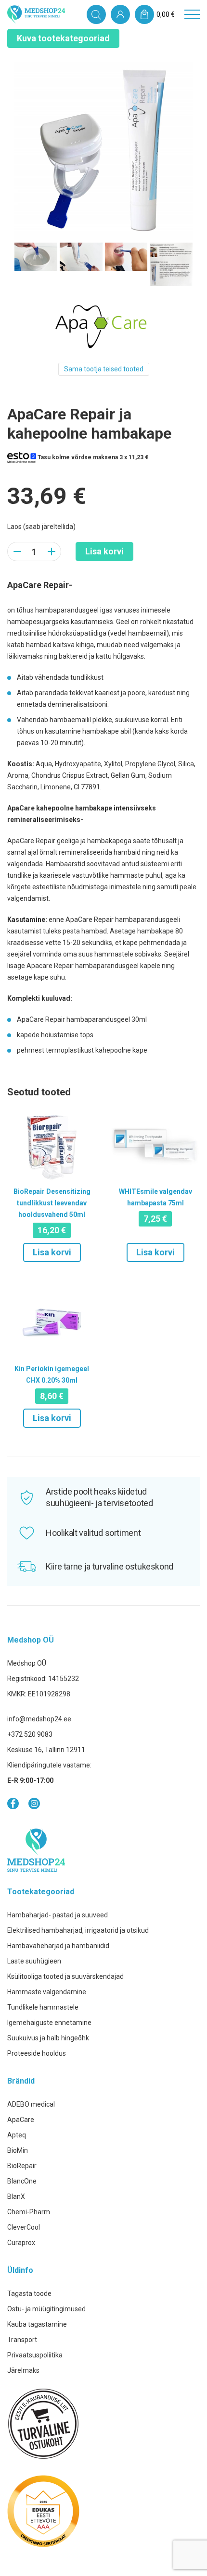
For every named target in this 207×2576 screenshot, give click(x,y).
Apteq (17, 2135)
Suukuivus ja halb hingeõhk (48, 2038)
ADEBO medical (31, 2104)
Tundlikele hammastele (43, 2007)
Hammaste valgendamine (47, 1992)
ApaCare (21, 2120)
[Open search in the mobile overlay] (96, 14)
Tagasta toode (29, 2294)
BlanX (16, 2196)
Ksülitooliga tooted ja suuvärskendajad (65, 1976)
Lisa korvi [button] (52, 1252)
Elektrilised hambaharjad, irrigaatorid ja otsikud (78, 1930)
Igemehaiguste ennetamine (49, 2023)
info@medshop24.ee (39, 1719)
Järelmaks (23, 2370)
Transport (22, 2340)
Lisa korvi (104, 551)
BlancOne (22, 2181)
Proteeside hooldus (37, 2053)
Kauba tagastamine (37, 2324)
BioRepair (22, 2166)
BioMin (18, 2150)
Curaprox (21, 2243)
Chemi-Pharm (29, 2212)
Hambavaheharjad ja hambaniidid (58, 1946)
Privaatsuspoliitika (35, 2355)
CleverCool (24, 2227)
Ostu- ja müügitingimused (46, 2309)
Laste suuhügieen (34, 1961)
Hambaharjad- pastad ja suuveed (58, 1915)
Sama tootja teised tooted (104, 369)
